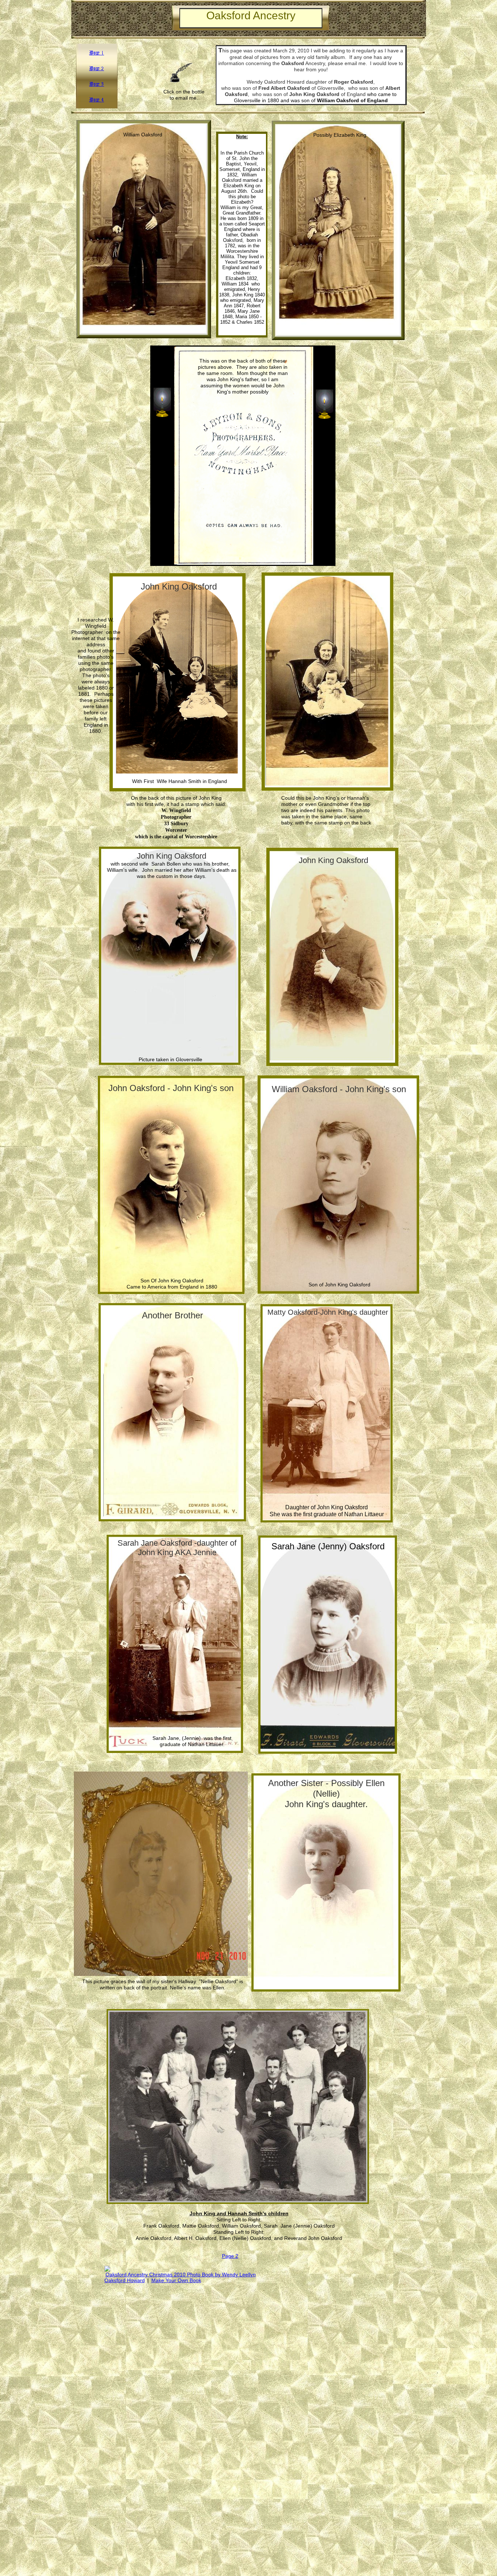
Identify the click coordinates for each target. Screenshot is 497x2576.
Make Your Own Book (176, 2280)
